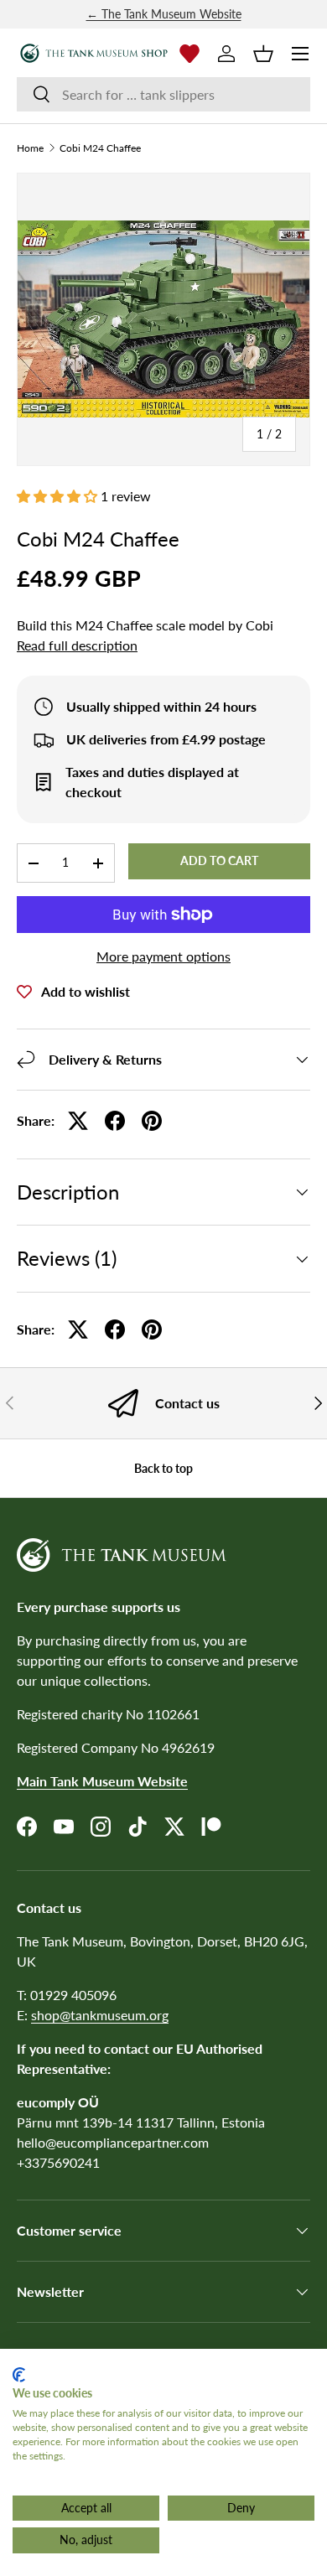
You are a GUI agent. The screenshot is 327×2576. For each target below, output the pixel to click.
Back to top (163, 1468)
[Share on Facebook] (115, 1121)
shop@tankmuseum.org (100, 2015)
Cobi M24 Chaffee (100, 148)
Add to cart (219, 860)
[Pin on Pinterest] (152, 1121)
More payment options (163, 956)
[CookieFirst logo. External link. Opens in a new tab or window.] (19, 2375)
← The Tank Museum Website (164, 14)
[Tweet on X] (78, 1121)
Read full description (77, 645)
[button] (263, 54)
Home (30, 148)
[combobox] (163, 94)
